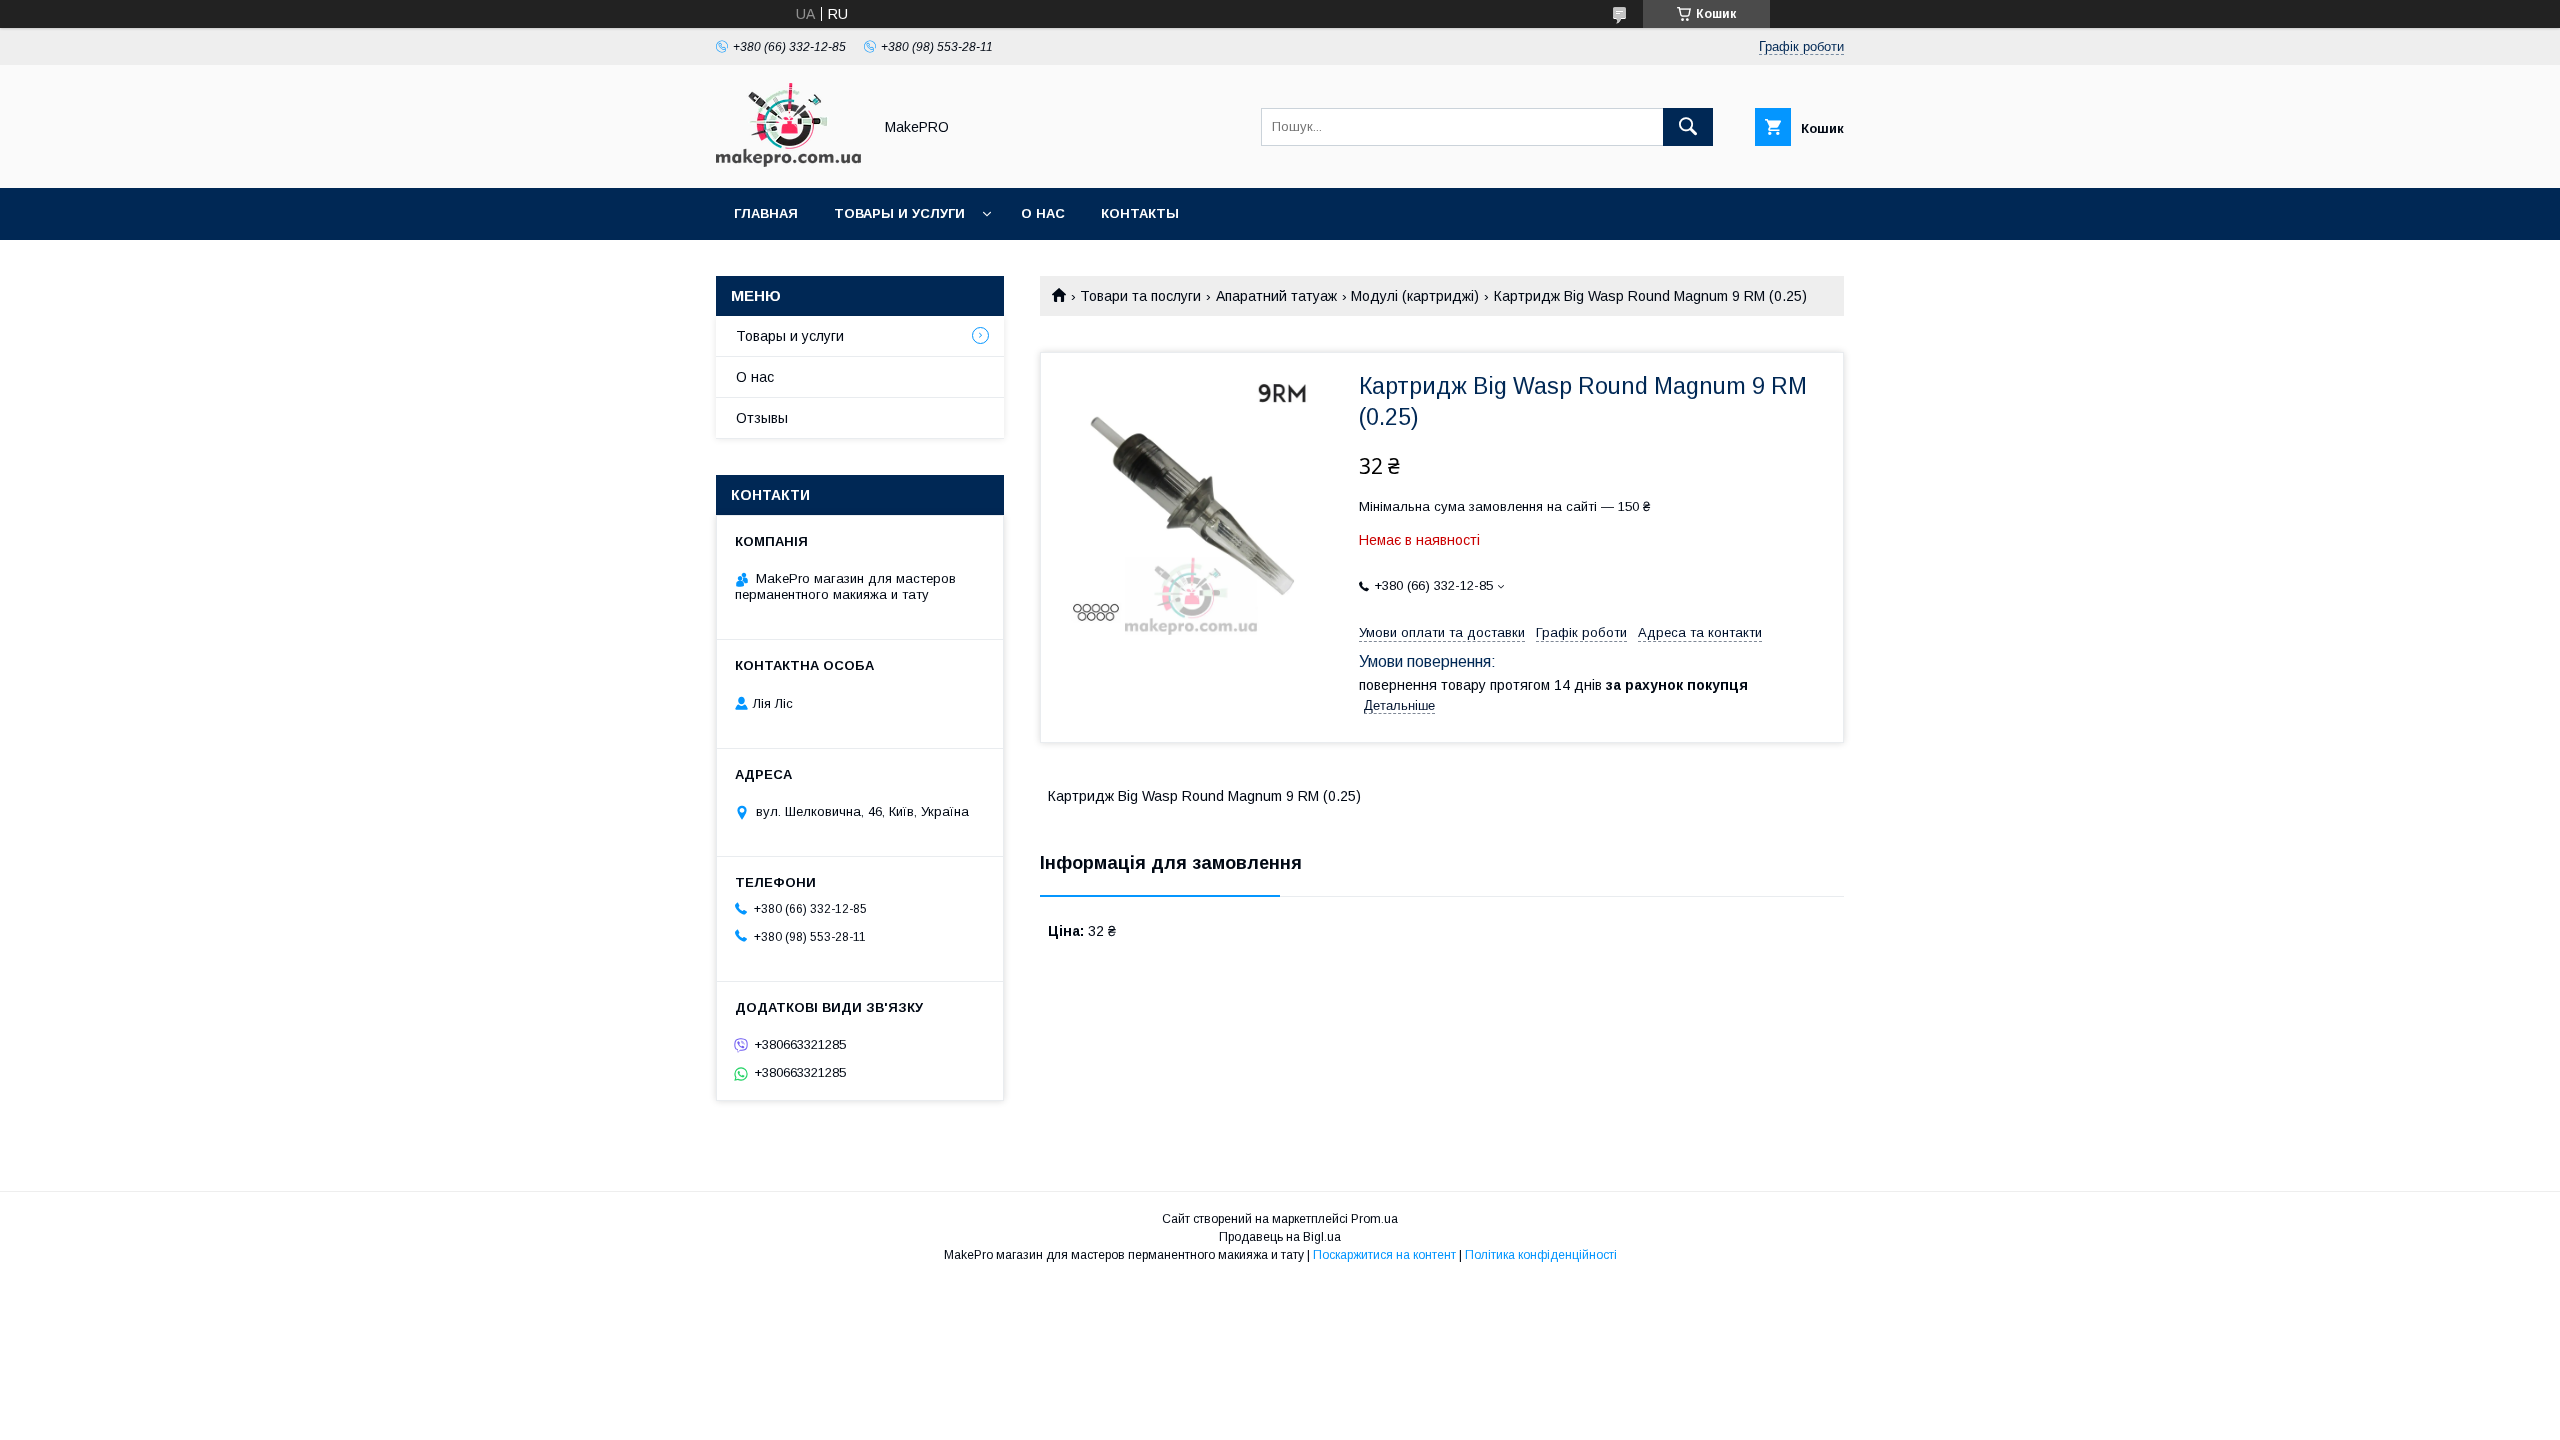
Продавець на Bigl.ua (1280, 1237)
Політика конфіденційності (1541, 1255)
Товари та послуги (1140, 296)
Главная (766, 213)
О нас (1043, 213)
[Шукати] (1688, 127)
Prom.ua (1374, 1219)
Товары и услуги (899, 213)
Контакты (1140, 213)
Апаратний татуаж (1276, 296)
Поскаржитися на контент (1384, 1255)
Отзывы (762, 418)
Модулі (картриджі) (1415, 296)
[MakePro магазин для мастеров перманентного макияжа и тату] (788, 162)
